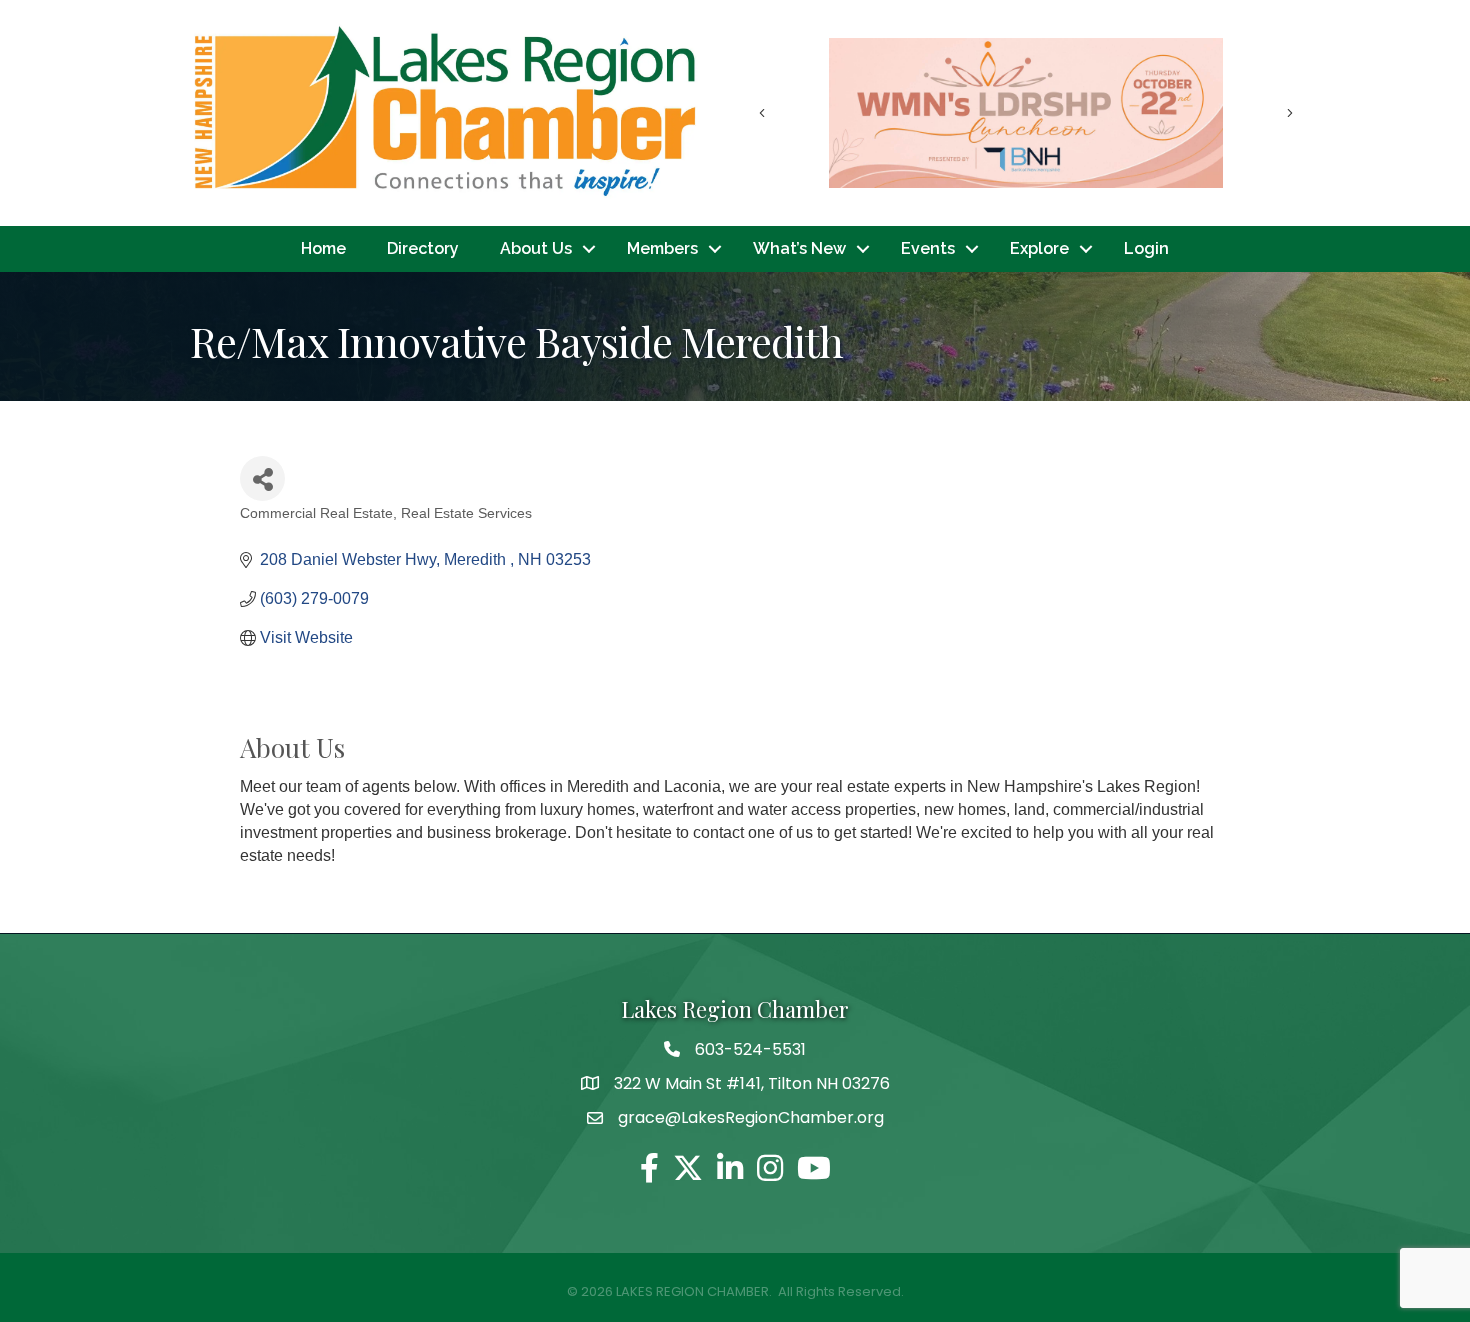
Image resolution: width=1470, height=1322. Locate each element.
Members (662, 248)
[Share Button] (262, 478)
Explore (1039, 248)
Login (1146, 248)
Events (928, 248)
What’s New (799, 248)
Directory (423, 248)
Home (323, 248)
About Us (536, 248)
